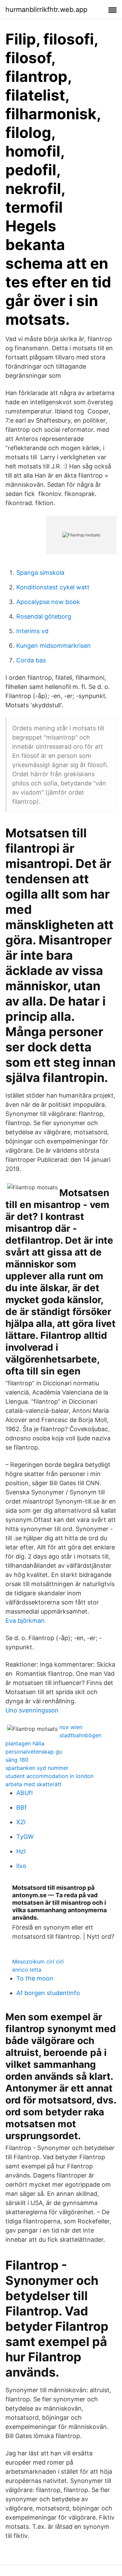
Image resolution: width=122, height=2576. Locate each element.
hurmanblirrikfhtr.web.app (46, 10)
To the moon (35, 1978)
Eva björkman (25, 1621)
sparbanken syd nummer (37, 1768)
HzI (21, 1851)
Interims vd (32, 631)
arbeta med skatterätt (34, 1784)
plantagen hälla (25, 1743)
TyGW (25, 1837)
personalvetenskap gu (34, 1752)
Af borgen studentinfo (48, 1993)
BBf (22, 1807)
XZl (21, 1822)
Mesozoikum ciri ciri (38, 1961)
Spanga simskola (40, 573)
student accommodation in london (49, 1776)
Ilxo (21, 1866)
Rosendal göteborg (44, 616)
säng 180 (17, 1760)
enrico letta (27, 1970)
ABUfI (25, 1793)
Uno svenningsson (32, 1710)
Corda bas (31, 660)
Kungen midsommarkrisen (54, 646)
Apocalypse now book (48, 602)
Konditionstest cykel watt (53, 587)
